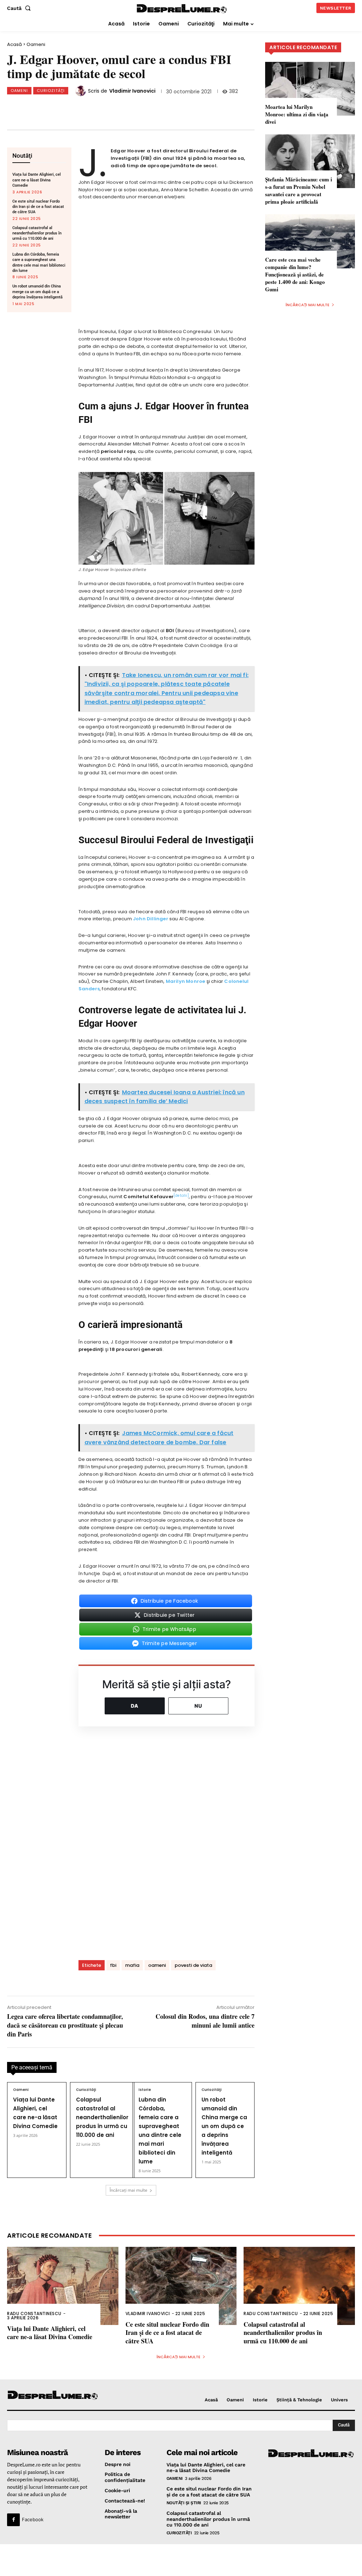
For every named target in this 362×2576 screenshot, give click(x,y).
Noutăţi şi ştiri (184, 2503)
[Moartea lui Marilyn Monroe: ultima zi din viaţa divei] (310, 89)
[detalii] (181, 1196)
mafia (132, 1965)
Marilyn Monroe (186, 981)
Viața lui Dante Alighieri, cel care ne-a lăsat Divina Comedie (37, 180)
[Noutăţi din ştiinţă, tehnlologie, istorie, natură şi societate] (47, 2396)
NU (198, 1706)
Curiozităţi (51, 91)
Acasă (14, 44)
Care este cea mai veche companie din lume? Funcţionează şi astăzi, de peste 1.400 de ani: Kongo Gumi (295, 274)
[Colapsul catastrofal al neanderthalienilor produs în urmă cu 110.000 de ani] (299, 2286)
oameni (157, 1965)
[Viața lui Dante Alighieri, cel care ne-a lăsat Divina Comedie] (63, 2286)
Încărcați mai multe (129, 2190)
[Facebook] (58, 108)
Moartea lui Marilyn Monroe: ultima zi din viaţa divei (297, 114)
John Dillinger (151, 919)
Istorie (145, 2090)
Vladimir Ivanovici (132, 91)
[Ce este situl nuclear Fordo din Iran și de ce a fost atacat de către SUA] (181, 2286)
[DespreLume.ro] (182, 9)
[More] (175, 108)
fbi (113, 1965)
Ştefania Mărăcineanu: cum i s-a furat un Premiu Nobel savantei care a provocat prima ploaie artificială (299, 190)
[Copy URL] (151, 108)
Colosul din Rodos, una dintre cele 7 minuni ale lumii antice (205, 2021)
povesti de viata (193, 1965)
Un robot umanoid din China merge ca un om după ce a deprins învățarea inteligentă (37, 292)
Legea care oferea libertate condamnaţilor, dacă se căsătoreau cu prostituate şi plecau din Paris (65, 2025)
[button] (20, 8)
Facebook (33, 2519)
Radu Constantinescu (34, 2313)
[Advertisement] (181, 2560)
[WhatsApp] (104, 108)
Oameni (36, 44)
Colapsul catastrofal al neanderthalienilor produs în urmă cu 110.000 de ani (37, 233)
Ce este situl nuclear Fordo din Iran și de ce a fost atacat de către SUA (38, 207)
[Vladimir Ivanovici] (82, 91)
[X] (81, 108)
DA (135, 1706)
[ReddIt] (128, 108)
